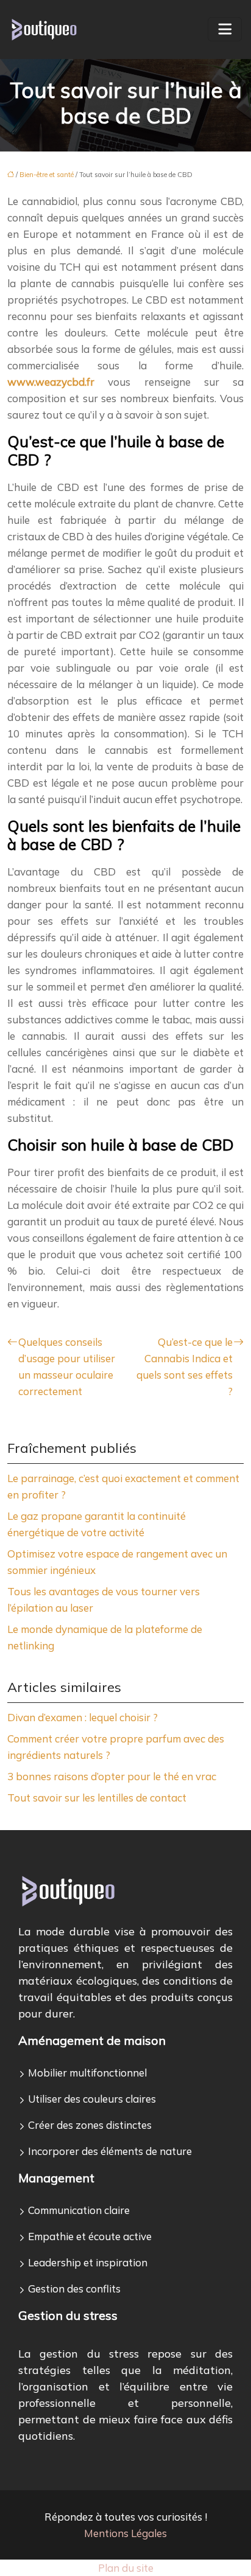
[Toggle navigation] (225, 29)
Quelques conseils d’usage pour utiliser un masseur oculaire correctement (67, 1366)
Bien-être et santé (47, 175)
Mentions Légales (125, 2533)
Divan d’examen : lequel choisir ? (83, 1717)
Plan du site (126, 2568)
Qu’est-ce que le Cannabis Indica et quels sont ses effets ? (185, 1366)
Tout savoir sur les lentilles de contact (97, 1798)
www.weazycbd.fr (51, 382)
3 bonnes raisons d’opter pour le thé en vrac (112, 1776)
